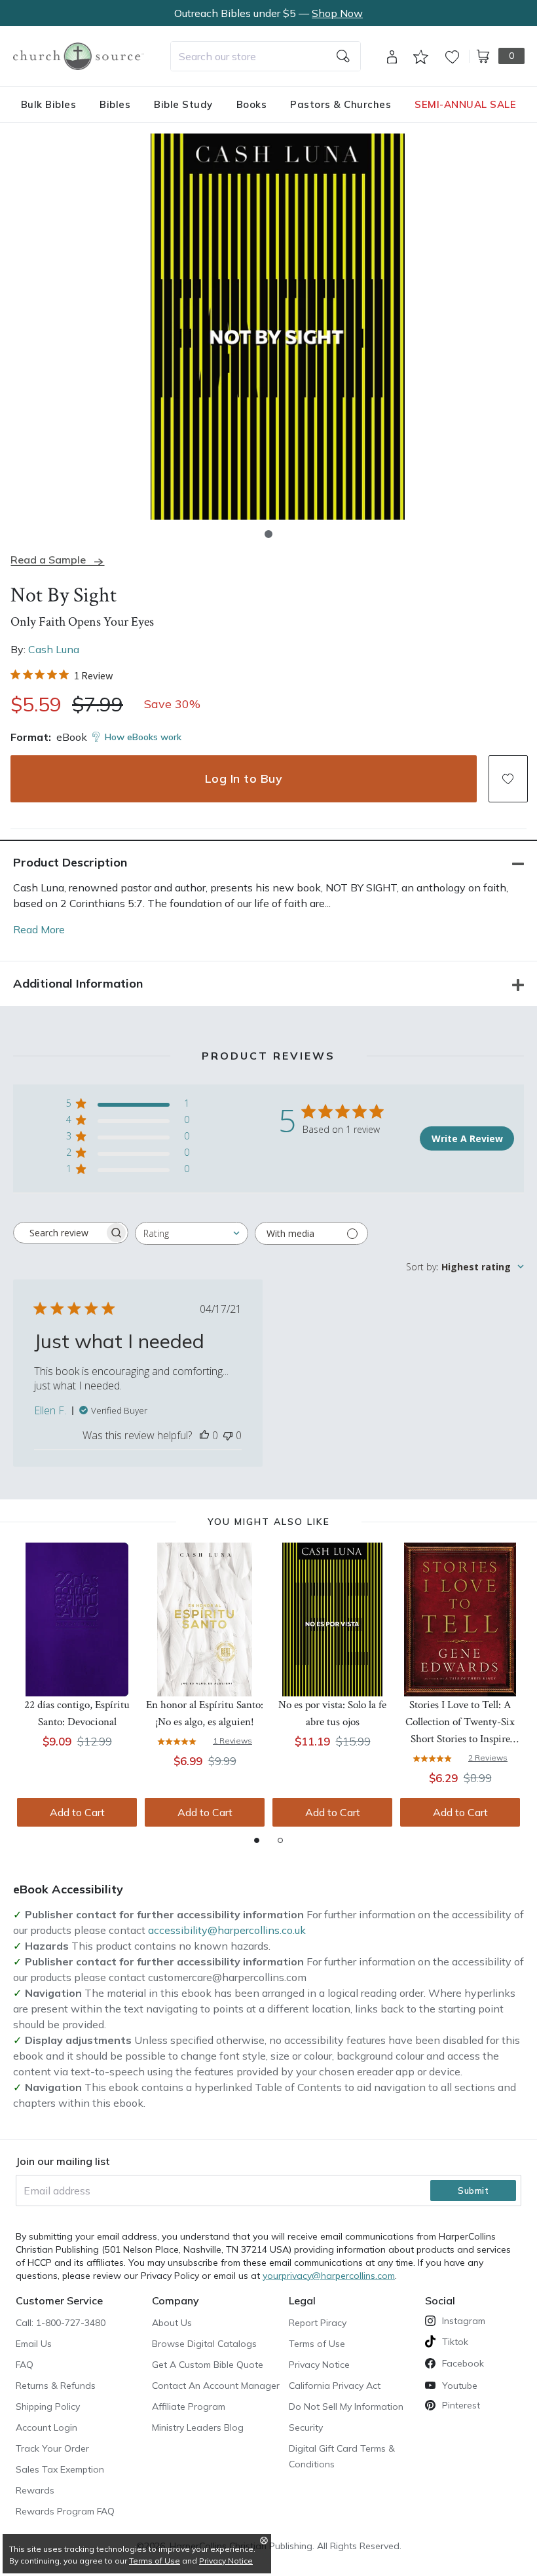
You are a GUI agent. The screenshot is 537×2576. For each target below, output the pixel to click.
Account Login (46, 2427)
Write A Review (467, 1138)
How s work (143, 737)
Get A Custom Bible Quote (208, 2365)
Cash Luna (54, 649)
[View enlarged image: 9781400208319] (278, 327)
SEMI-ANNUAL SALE (465, 104)
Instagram (464, 2321)
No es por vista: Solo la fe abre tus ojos (332, 1713)
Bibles (115, 104)
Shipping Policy (48, 2406)
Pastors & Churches (341, 104)
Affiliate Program (189, 2406)
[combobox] (266, 56)
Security (306, 2427)
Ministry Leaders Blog (198, 2427)
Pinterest (461, 2405)
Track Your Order (52, 2448)
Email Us (34, 2344)
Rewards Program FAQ (65, 2511)
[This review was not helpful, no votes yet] (228, 1435)
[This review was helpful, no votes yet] (204, 1435)
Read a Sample (48, 560)
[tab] (257, 1840)
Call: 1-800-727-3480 (61, 2323)
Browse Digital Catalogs (204, 2344)
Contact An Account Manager (216, 2386)
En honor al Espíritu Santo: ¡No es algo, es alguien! (205, 1713)
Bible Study (183, 104)
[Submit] (343, 56)
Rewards (35, 2490)
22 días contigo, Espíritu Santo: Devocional (77, 1713)
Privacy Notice (319, 2365)
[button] (268, 534)
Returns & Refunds (56, 2386)
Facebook (463, 2363)
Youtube (460, 2386)
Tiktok (455, 2342)
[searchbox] (59, 1233)
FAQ (25, 2365)
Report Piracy (318, 2323)
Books (252, 104)
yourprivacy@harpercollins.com (329, 2276)
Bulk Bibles (49, 104)
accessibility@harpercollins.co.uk (227, 1930)
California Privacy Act (335, 2386)
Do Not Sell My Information (346, 2406)
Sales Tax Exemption (60, 2469)
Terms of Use (317, 2344)
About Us (172, 2323)
